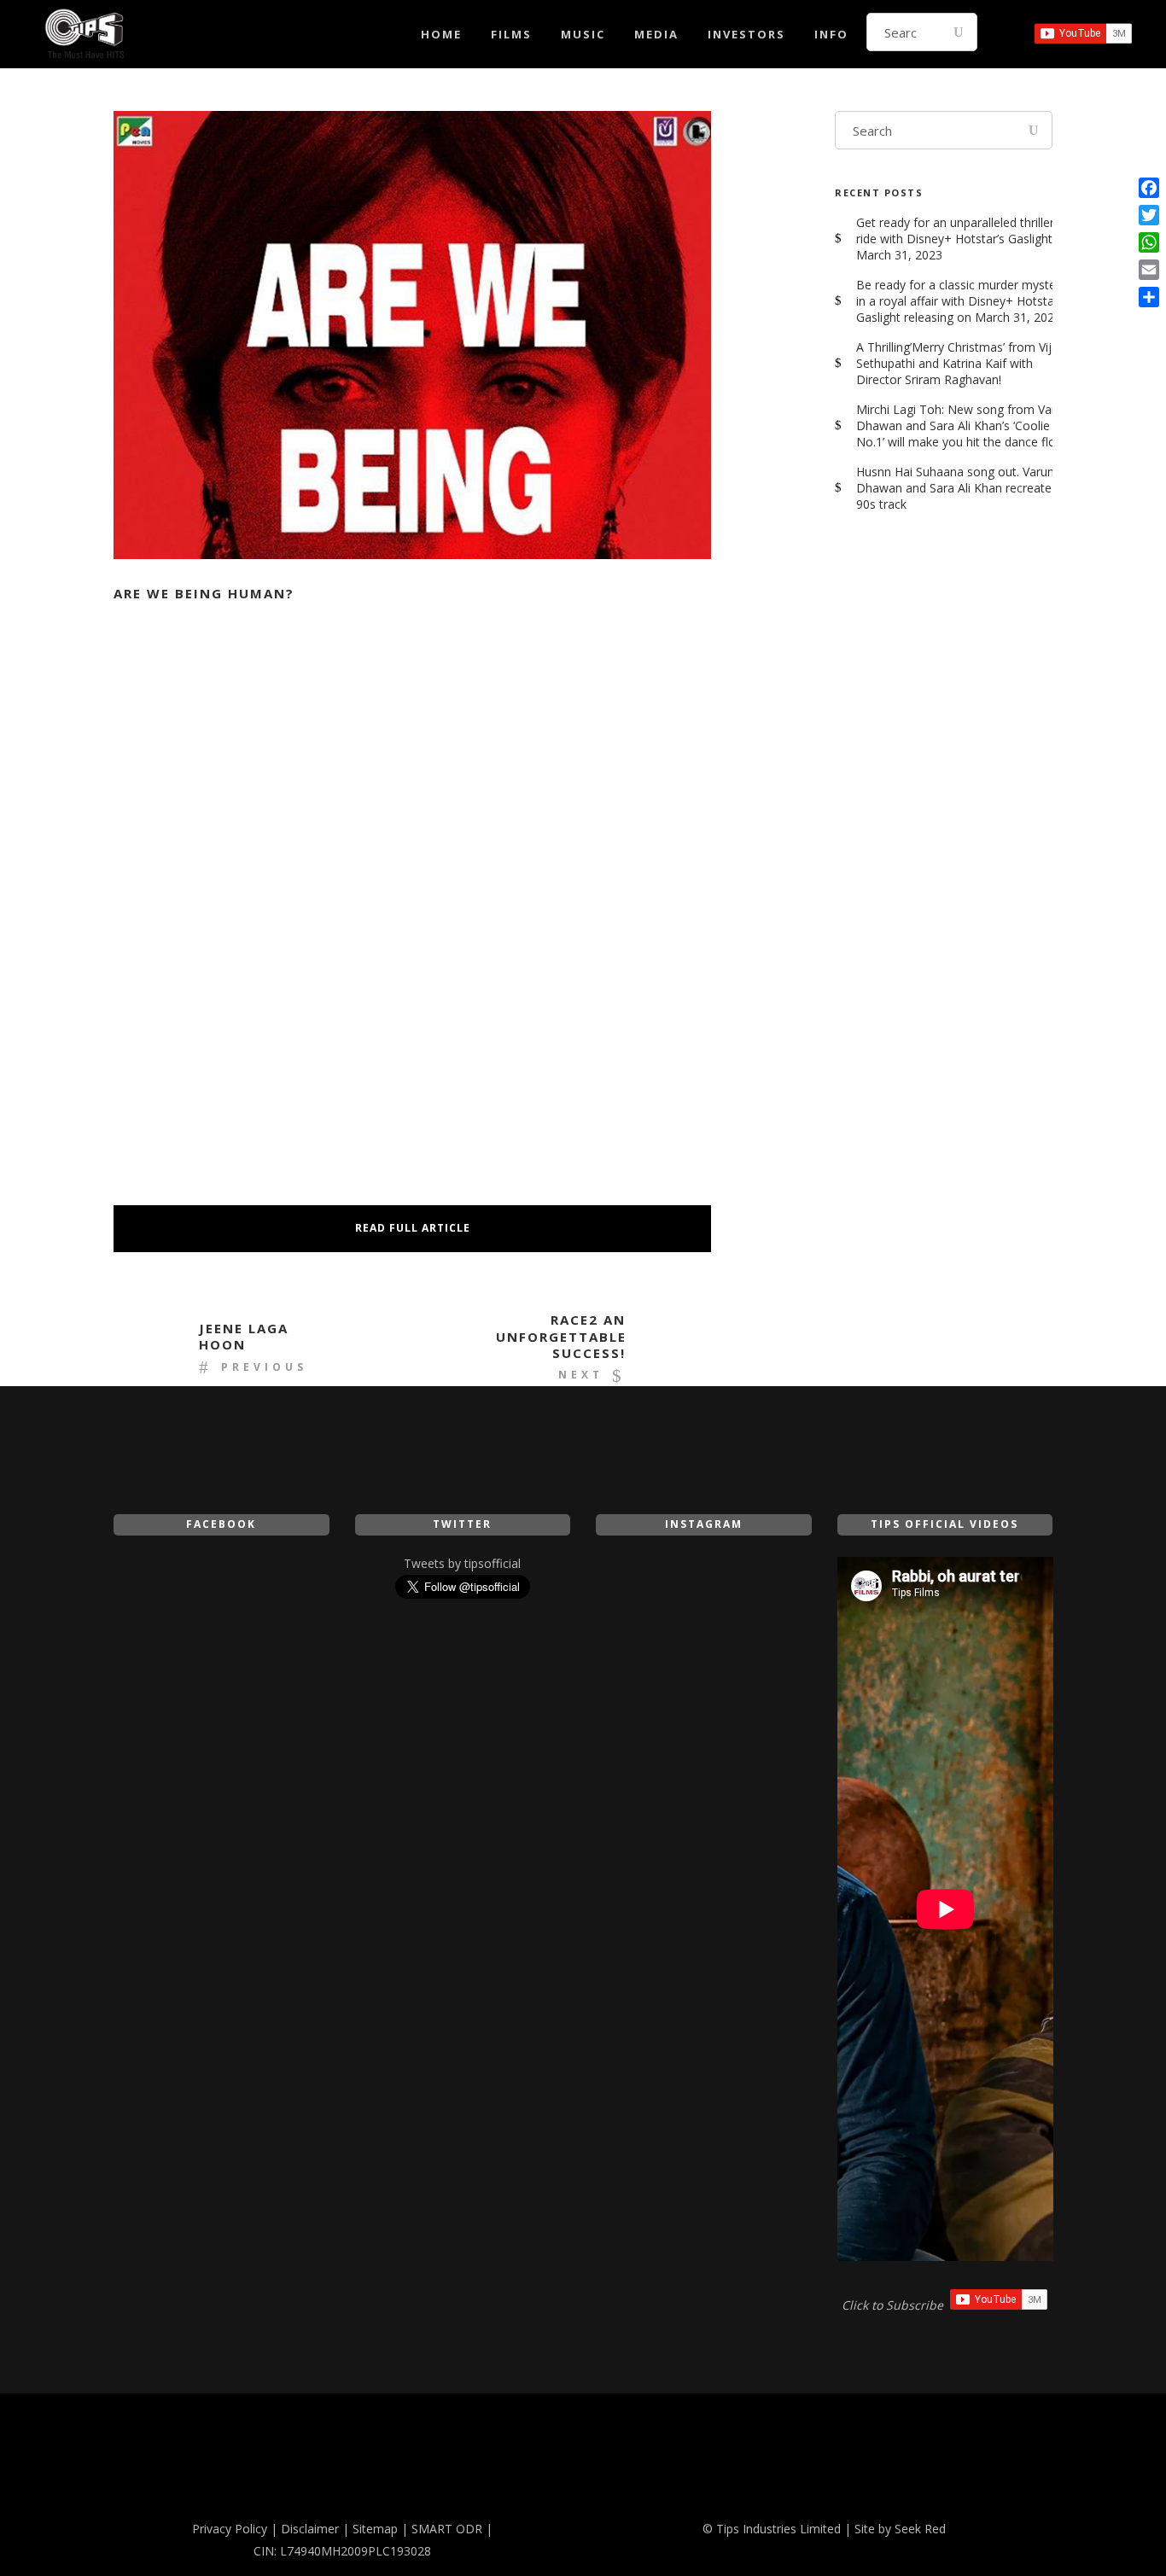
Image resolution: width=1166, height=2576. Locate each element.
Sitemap (375, 2529)
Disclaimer (310, 2529)
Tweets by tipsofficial (462, 1563)
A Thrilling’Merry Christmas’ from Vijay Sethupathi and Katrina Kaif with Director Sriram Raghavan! (960, 363)
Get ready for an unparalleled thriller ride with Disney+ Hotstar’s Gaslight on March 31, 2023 (963, 239)
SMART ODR (447, 2529)
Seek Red (920, 2529)
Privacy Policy (230, 2529)
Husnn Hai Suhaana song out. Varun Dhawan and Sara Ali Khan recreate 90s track (955, 488)
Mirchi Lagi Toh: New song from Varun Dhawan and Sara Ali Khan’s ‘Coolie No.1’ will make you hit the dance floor (963, 425)
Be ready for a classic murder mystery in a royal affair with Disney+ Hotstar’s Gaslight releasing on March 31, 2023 (961, 301)
